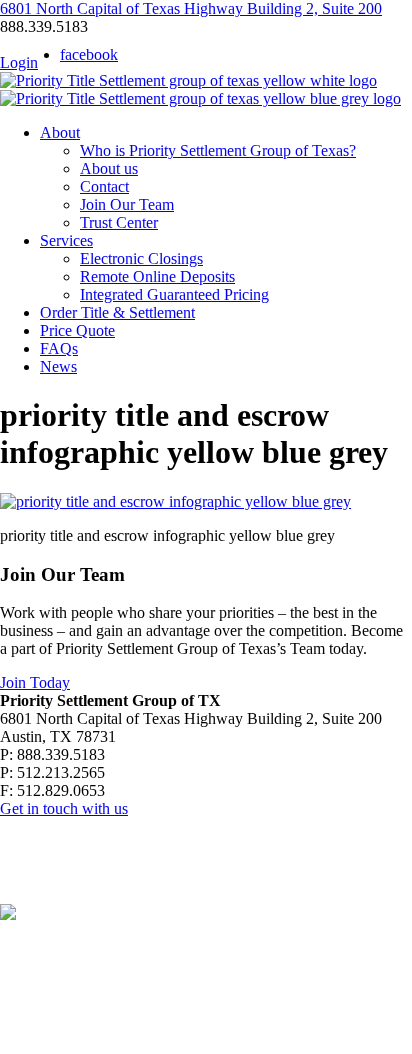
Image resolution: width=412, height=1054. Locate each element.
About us (109, 168)
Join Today (35, 682)
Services (66, 240)
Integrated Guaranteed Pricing (174, 294)
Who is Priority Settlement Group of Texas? (218, 150)
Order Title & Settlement (117, 312)
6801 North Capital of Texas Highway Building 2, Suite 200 (191, 8)
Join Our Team (127, 204)
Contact (104, 186)
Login (19, 62)
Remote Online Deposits (157, 276)
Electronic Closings (141, 258)
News (58, 366)
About (60, 132)
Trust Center (119, 222)
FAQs (59, 348)
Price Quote (77, 330)
